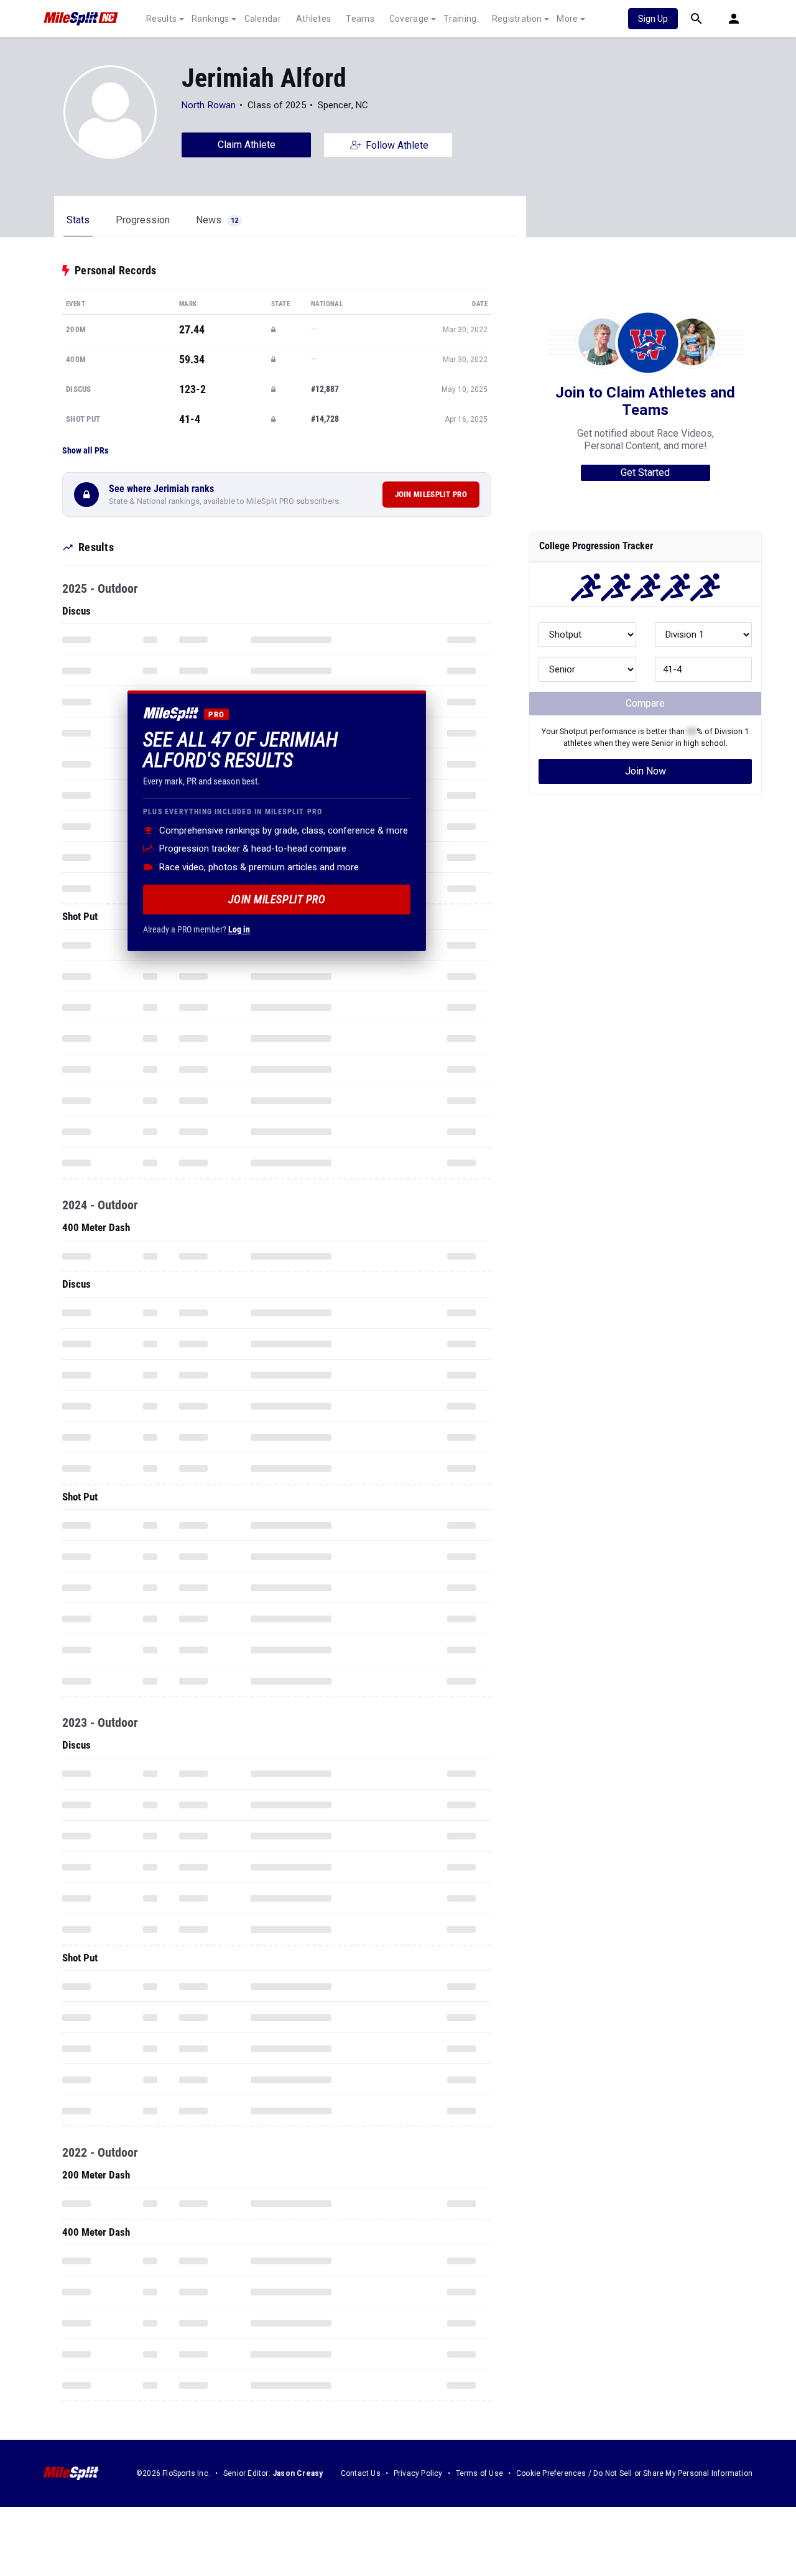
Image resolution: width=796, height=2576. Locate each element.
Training (460, 19)
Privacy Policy (418, 2473)
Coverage (409, 19)
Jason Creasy (298, 2473)
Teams (360, 19)
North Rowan (209, 105)
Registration (517, 19)
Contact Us (361, 2473)
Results (161, 19)
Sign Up (653, 19)
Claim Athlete (247, 145)
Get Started (645, 472)
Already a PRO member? (197, 929)
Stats (78, 220)
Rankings (210, 19)
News (217, 220)
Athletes (313, 19)
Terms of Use (479, 2473)
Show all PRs (85, 450)
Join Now (646, 771)
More (567, 19)
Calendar (263, 19)
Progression (143, 220)
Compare (645, 703)
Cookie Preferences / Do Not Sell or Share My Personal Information (634, 2473)
